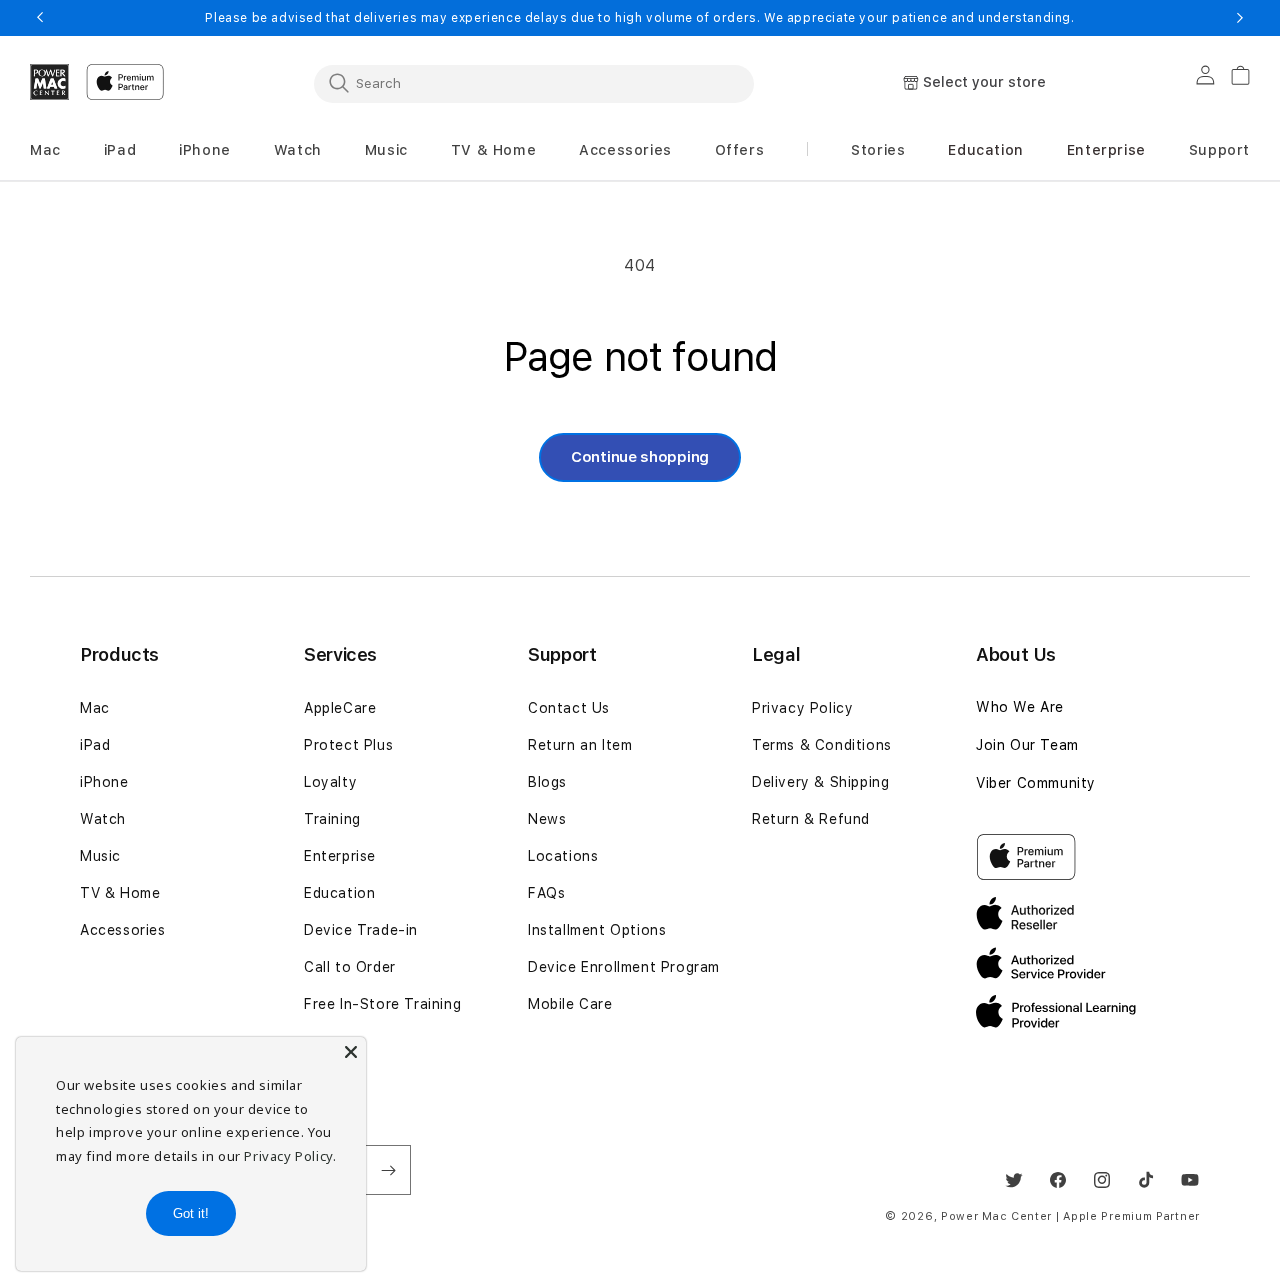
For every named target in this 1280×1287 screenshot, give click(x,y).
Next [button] (1240, 18)
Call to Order (350, 967)
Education (339, 893)
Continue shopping (640, 457)
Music (100, 856)
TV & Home (120, 893)
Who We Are (1020, 707)
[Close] (351, 1052)
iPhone (104, 782)
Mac (95, 708)
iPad (95, 745)
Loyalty (330, 782)
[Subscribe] (388, 1170)
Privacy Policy (802, 708)
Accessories (123, 930)
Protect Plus (348, 745)
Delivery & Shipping (820, 782)
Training (332, 819)
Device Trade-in (361, 930)
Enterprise (340, 856)
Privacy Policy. (290, 1156)
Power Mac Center (996, 1216)
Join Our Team (1027, 745)
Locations (563, 856)
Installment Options (597, 930)
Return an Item (580, 745)
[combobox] (534, 83)
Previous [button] (40, 18)
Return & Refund (811, 819)
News (547, 819)
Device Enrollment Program (624, 967)
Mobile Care (570, 1004)
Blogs (547, 782)
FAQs (546, 893)
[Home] (50, 82)
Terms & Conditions (822, 745)
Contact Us (569, 708)
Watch (103, 819)
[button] (45, 150)
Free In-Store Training (382, 1004)
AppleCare (340, 708)
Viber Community (1036, 783)
